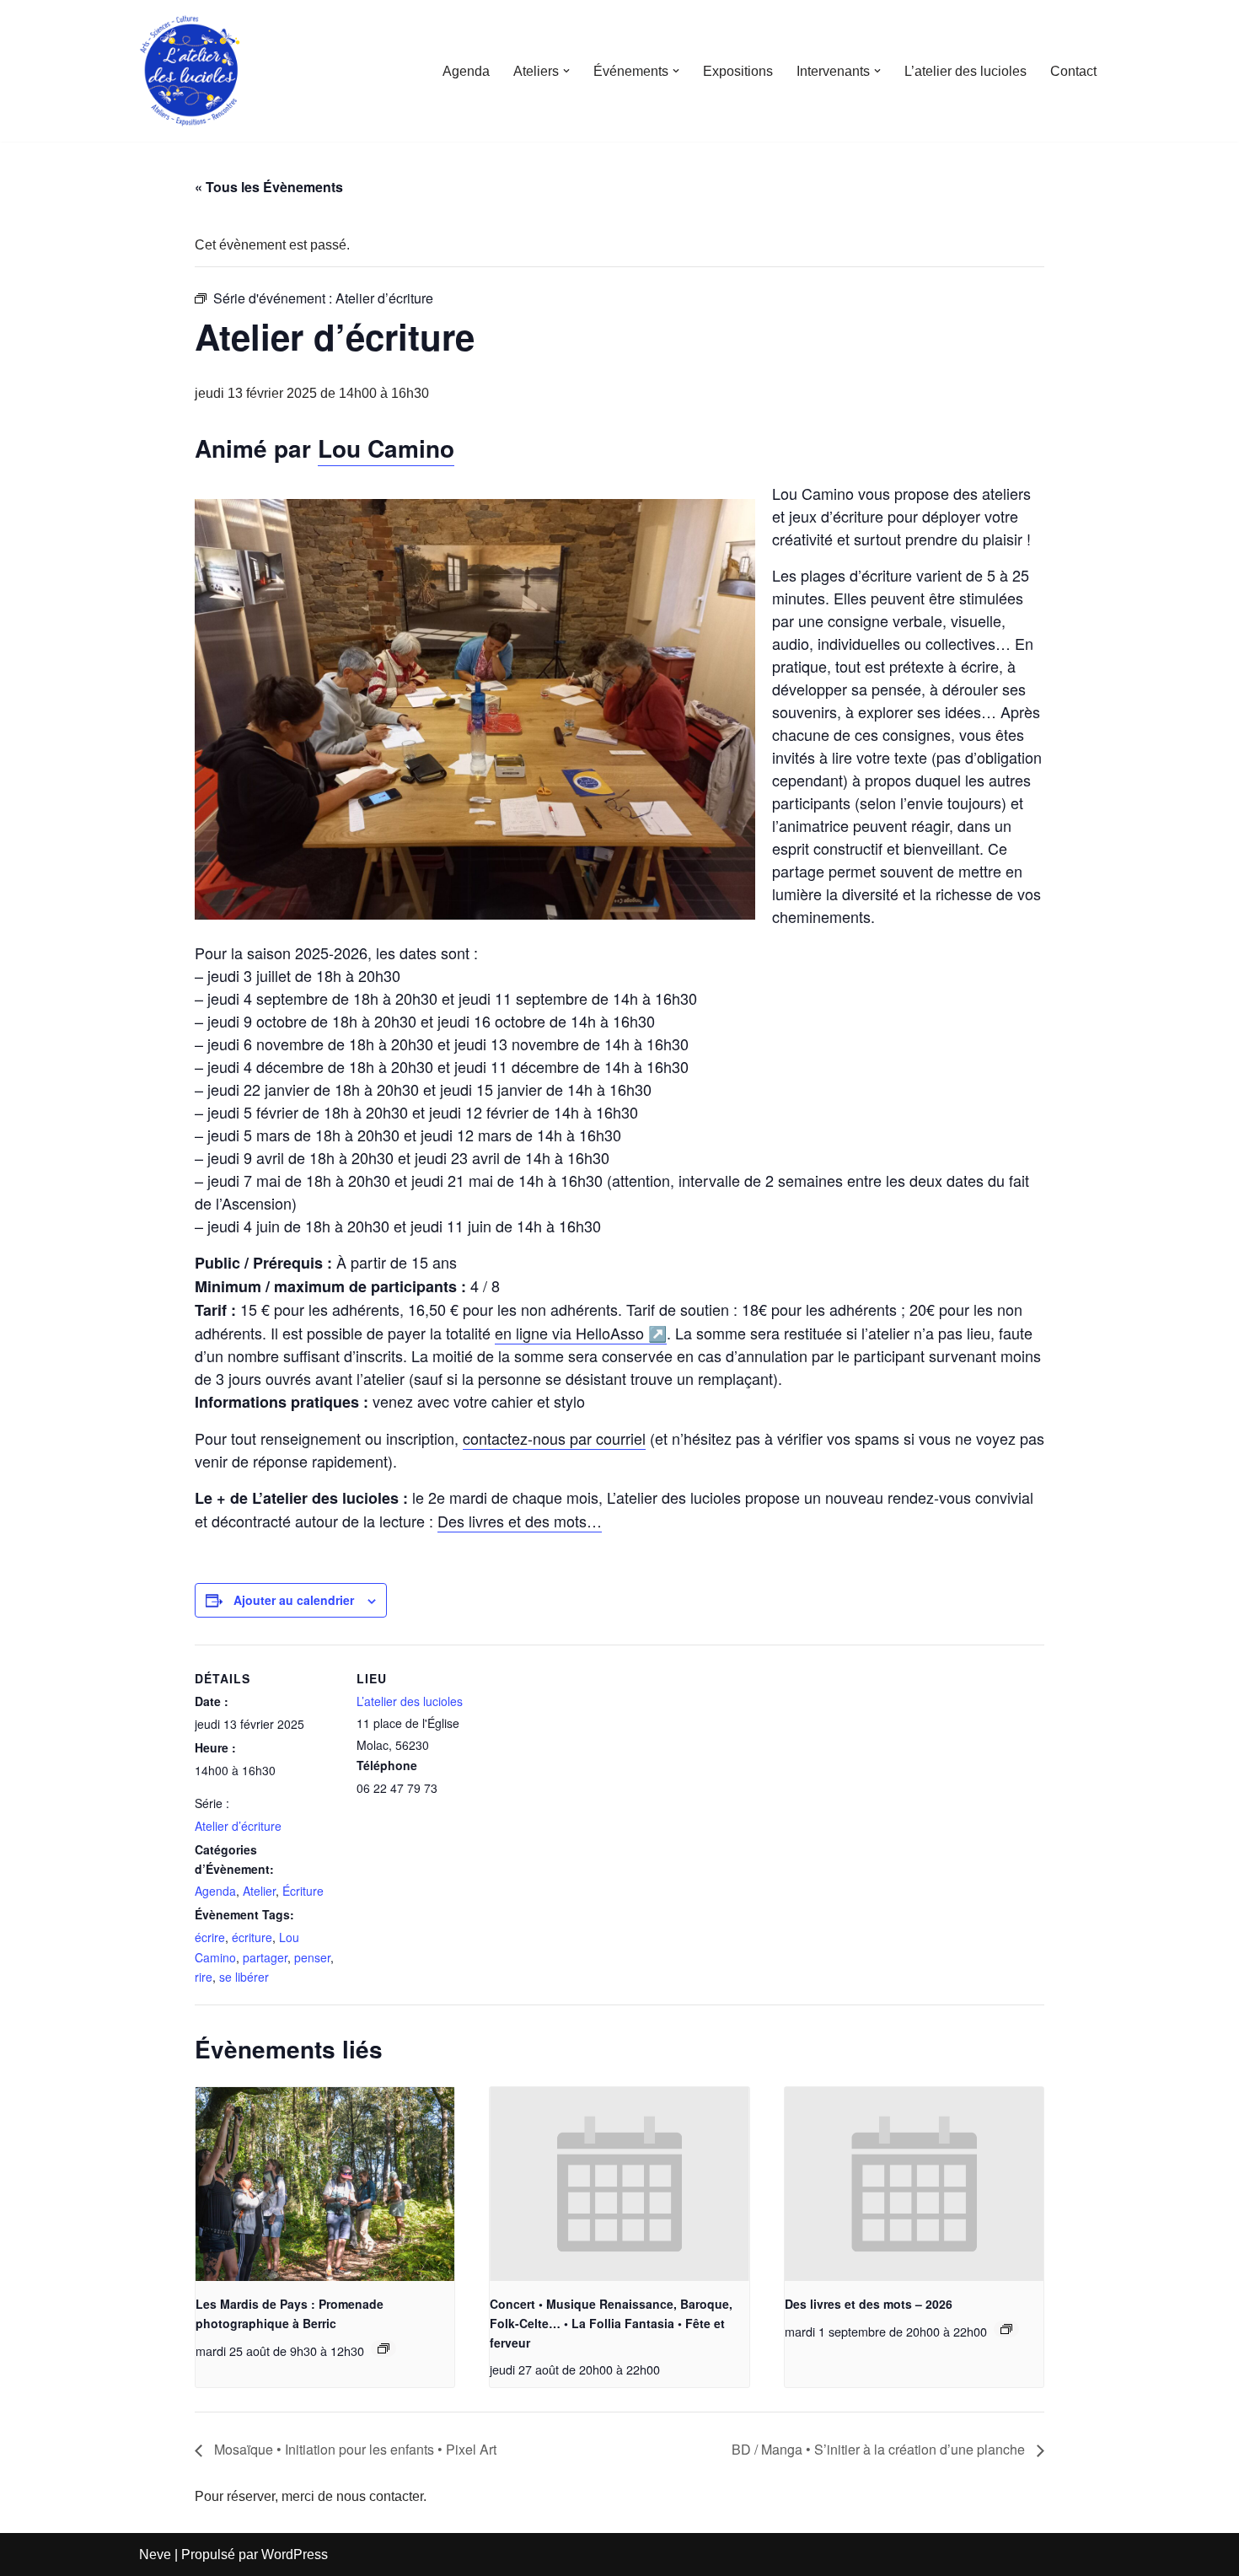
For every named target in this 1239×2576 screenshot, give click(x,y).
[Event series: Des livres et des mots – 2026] (1006, 2329)
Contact (1073, 71)
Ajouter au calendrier (294, 1600)
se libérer (244, 1977)
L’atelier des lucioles (965, 71)
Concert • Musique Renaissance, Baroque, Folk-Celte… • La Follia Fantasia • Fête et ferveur (611, 2323)
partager (265, 1957)
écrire (210, 1937)
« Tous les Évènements (269, 187)
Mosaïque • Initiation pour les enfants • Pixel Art (354, 2449)
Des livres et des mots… (520, 1521)
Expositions (738, 71)
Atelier (259, 1891)
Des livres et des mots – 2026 (869, 2304)
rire (204, 1977)
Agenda (466, 71)
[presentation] (325, 2184)
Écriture (303, 1891)
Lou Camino (386, 448)
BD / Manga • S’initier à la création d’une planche (880, 2449)
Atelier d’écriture (238, 1826)
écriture (252, 1937)
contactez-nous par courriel (554, 1438)
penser (312, 1957)
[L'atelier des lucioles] (190, 71)
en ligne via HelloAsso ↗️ (581, 1333)
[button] (566, 71)
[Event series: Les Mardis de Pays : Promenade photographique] (383, 2348)
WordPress (295, 2555)
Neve (155, 2555)
